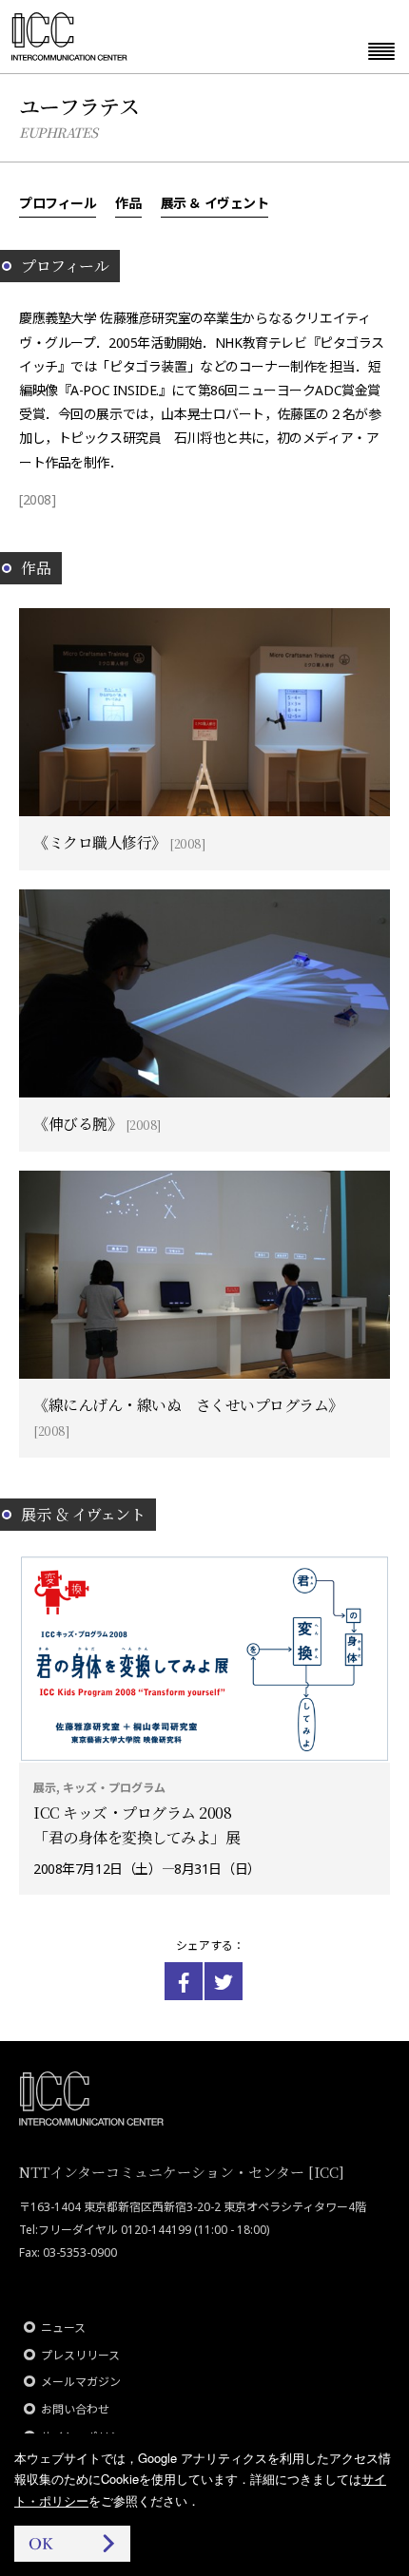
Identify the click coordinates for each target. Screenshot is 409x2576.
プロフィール (58, 202)
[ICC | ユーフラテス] (184, 1981)
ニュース (63, 2328)
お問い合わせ (75, 2409)
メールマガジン (81, 2382)
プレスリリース (80, 2355)
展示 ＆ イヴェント (215, 202)
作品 (128, 202)
